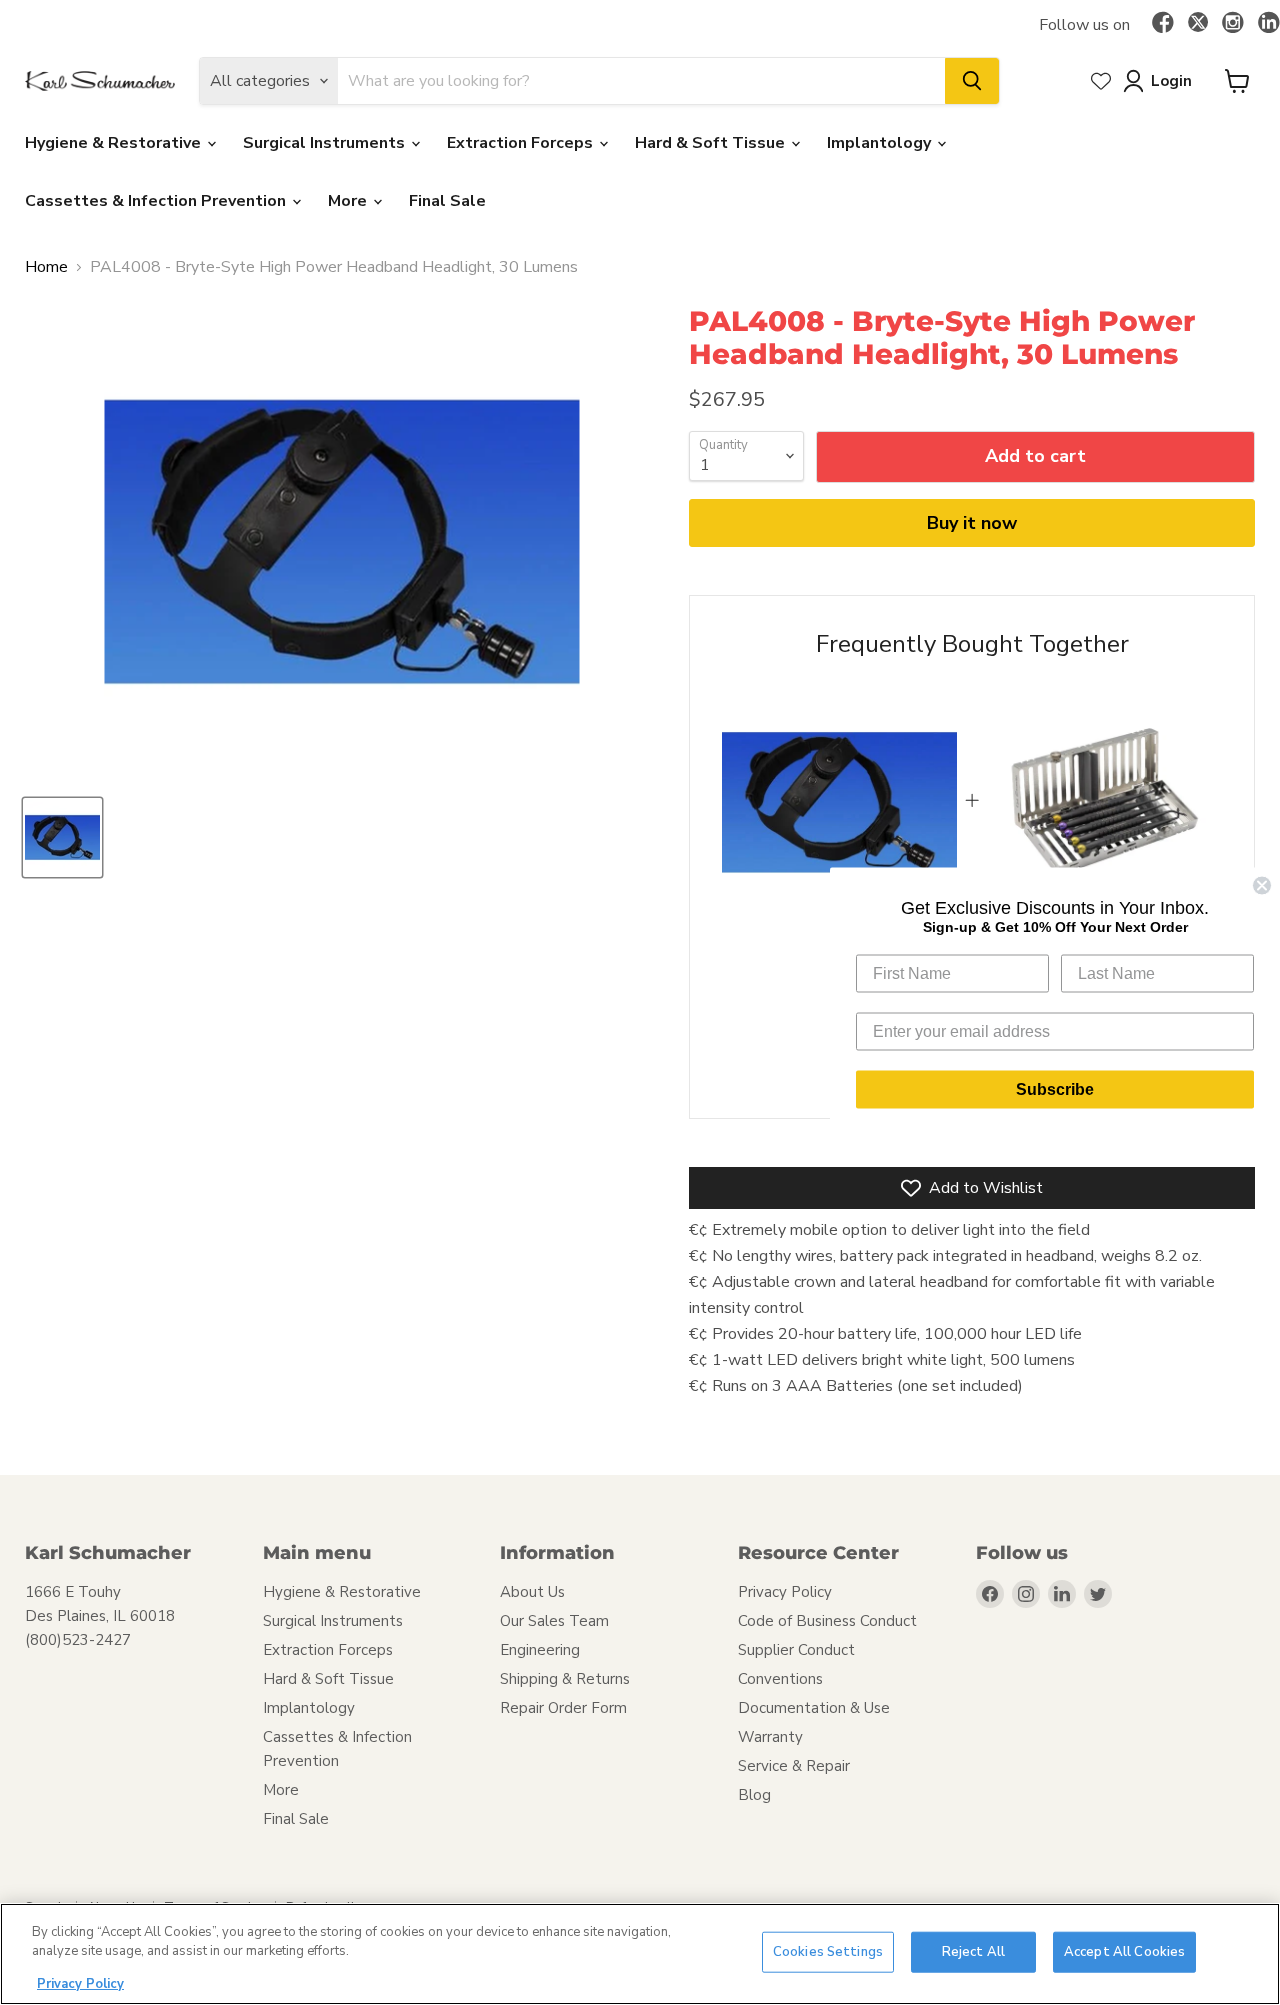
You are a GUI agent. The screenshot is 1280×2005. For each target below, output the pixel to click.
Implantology (881, 143)
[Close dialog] (1262, 885)
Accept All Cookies (1124, 1952)
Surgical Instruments (326, 143)
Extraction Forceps (522, 143)
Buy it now (972, 523)
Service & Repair (794, 1766)
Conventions (780, 1679)
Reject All (973, 1952)
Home (46, 267)
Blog (754, 1795)
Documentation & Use (814, 1708)
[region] (640, 1954)
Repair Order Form (563, 1708)
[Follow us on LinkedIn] (1269, 24)
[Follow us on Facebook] (1163, 24)
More (349, 201)
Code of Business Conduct (827, 1621)
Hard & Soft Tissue (712, 143)
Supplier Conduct (796, 1650)
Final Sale (447, 201)
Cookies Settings (828, 1952)
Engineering (540, 1650)
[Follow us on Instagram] (1233, 24)
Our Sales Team (554, 1621)
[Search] (972, 81)
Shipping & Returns (565, 1679)
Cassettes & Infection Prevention (157, 201)
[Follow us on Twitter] (1198, 25)
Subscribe (1055, 1088)
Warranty (770, 1737)
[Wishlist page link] (1101, 81)
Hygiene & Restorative (115, 143)
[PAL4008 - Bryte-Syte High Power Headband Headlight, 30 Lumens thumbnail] (62, 837)
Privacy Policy (785, 1592)
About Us (532, 1592)
